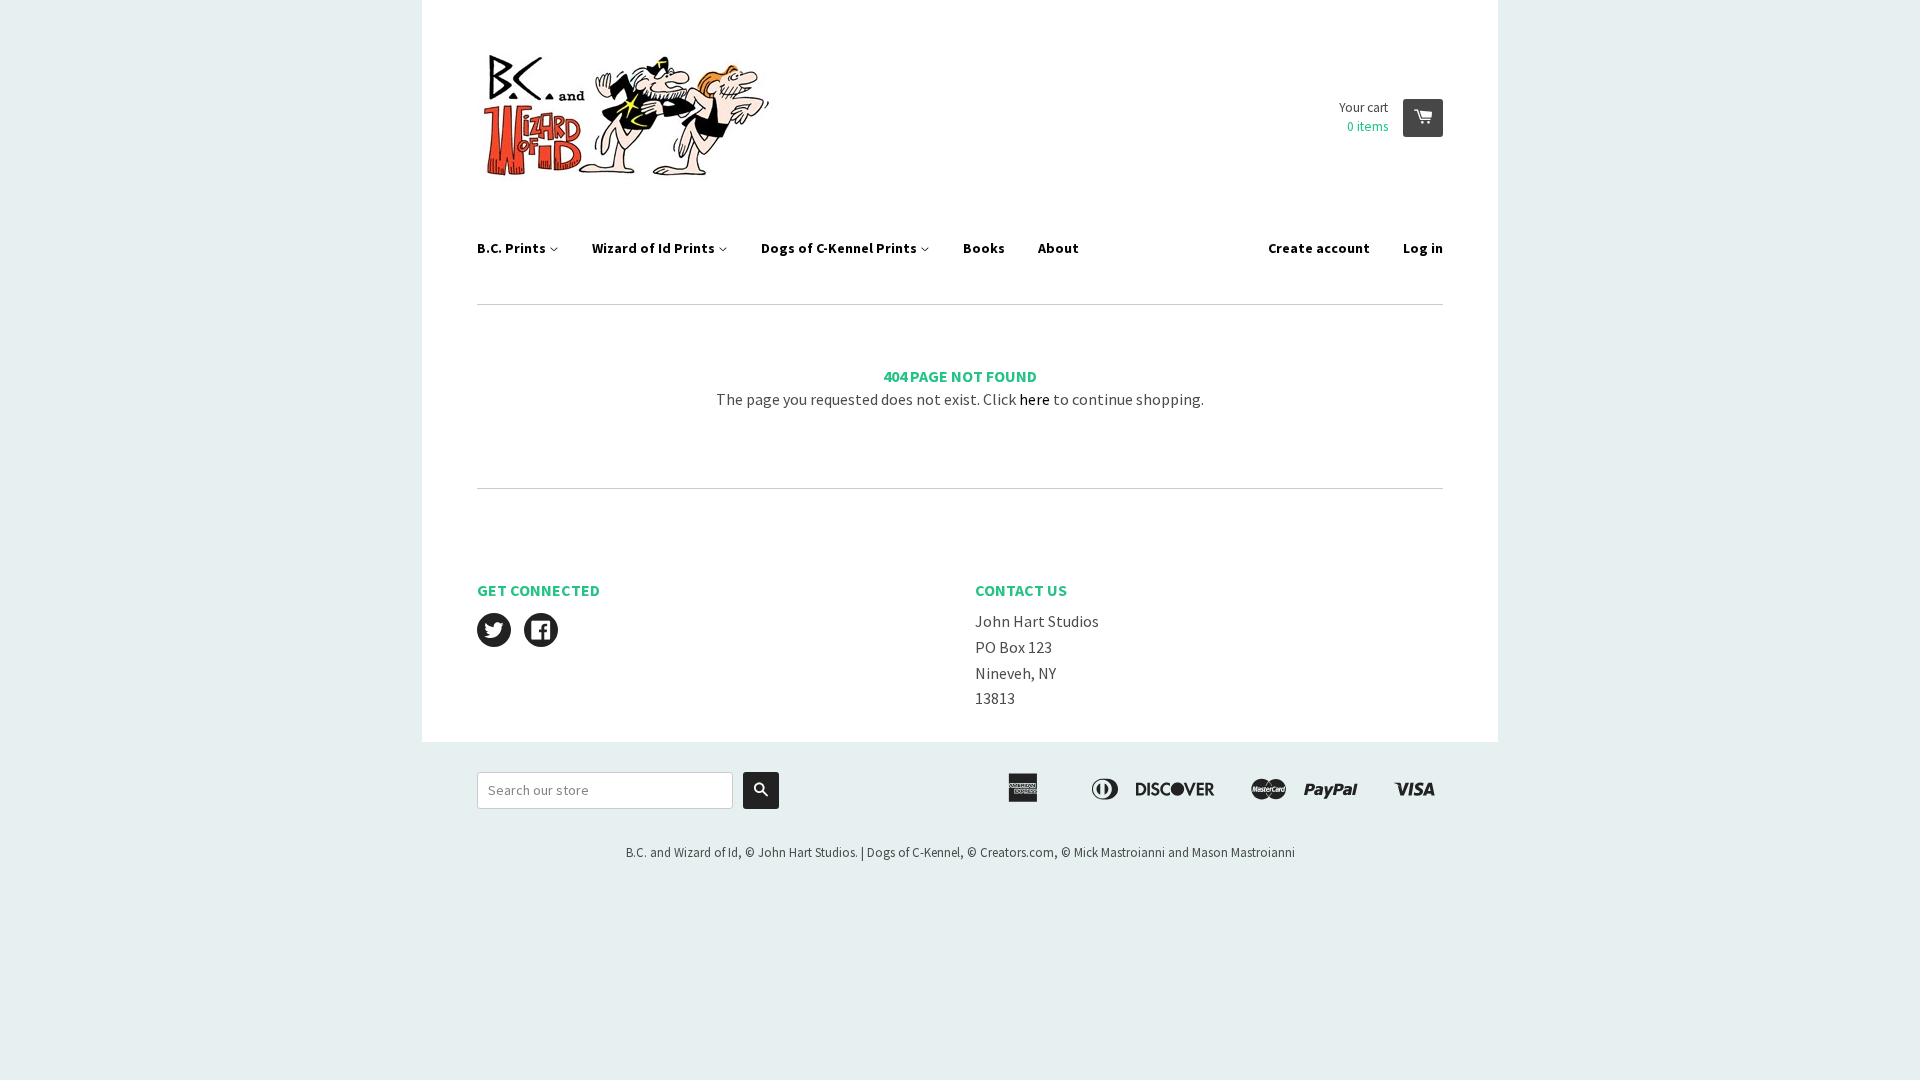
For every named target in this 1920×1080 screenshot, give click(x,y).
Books (984, 248)
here (1034, 399)
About (1058, 248)
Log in (1423, 248)
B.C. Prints (513, 248)
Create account (1319, 248)
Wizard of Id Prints (655, 248)
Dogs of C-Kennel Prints (840, 248)
